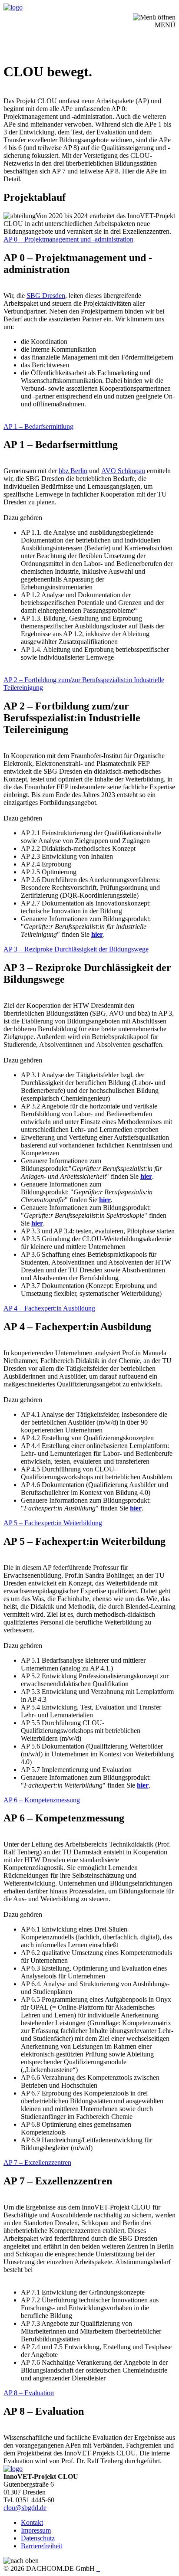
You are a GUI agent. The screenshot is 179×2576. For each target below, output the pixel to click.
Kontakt (32, 2522)
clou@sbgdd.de (25, 2508)
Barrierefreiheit (41, 2546)
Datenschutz (38, 2538)
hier (146, 1176)
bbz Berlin (73, 471)
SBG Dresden (46, 296)
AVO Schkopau (123, 471)
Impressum (36, 2530)
